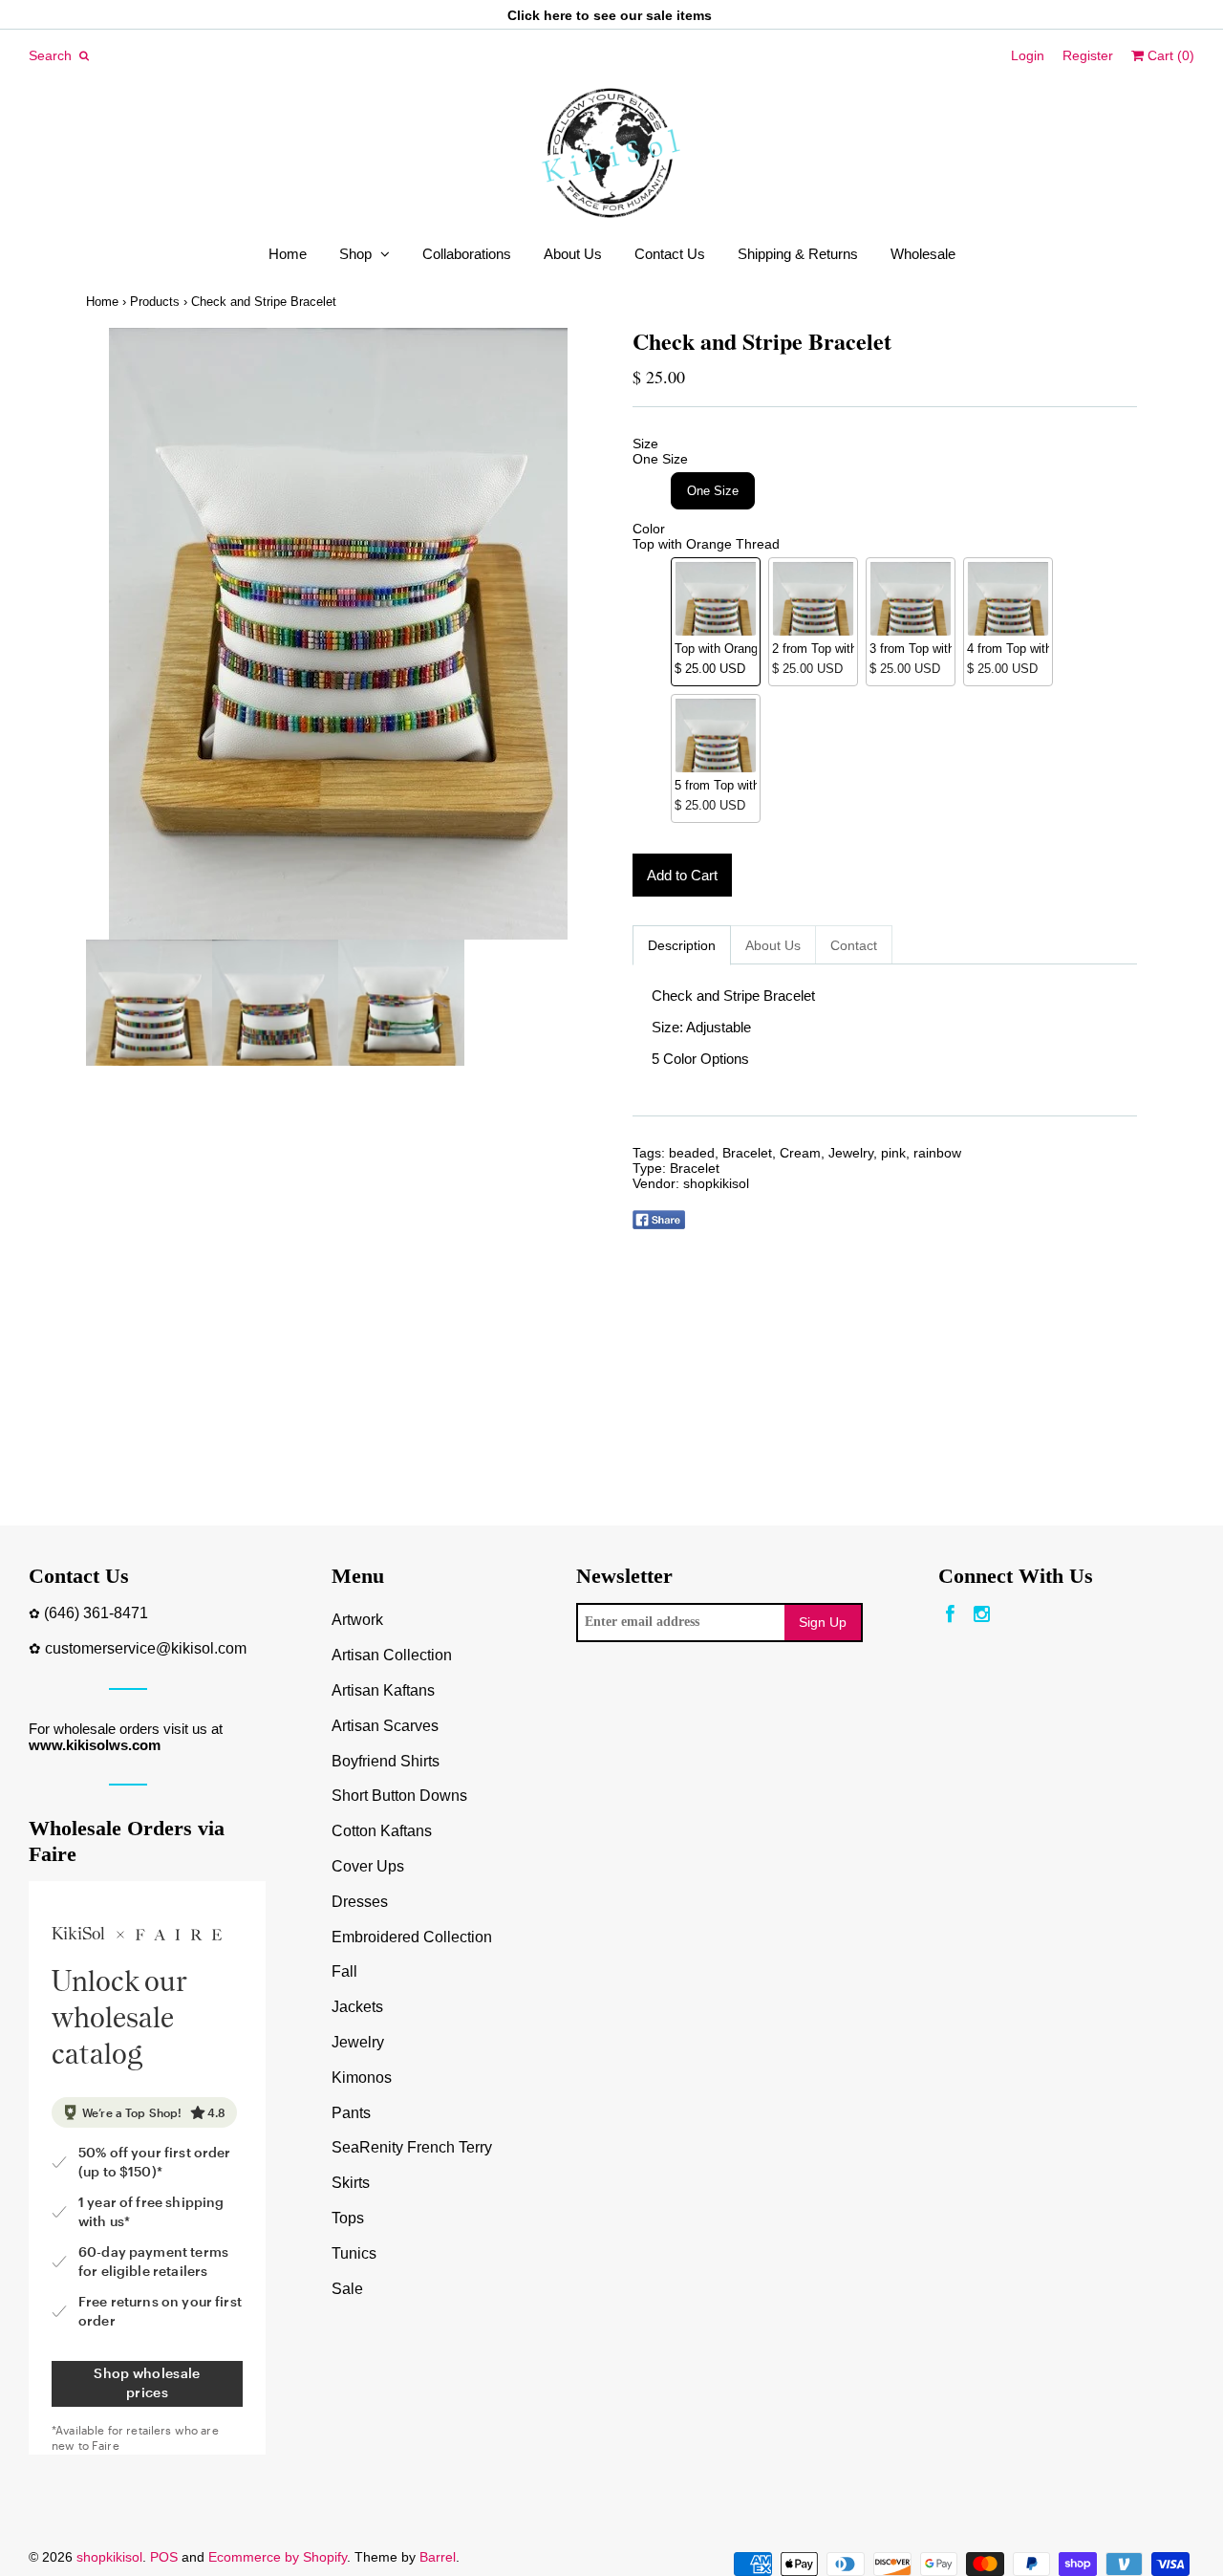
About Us (573, 254)
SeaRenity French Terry (412, 2147)
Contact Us (670, 254)
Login (1028, 55)
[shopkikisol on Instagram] (982, 1615)
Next (571, 634)
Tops (348, 2218)
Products (155, 302)
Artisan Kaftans (383, 1690)
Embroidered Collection (412, 1937)
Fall (344, 1971)
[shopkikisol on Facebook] (950, 1615)
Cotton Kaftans (382, 1831)
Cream (800, 1153)
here (558, 15)
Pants (351, 2113)
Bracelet (747, 1153)
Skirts (351, 2183)
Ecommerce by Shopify (278, 2557)
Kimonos (362, 2078)
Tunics (354, 2253)
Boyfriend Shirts (386, 1761)
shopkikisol (716, 1183)
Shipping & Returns (798, 254)
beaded (692, 1153)
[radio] (713, 491)
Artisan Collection (392, 1655)
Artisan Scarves (385, 1726)
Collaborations (467, 254)
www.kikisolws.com (95, 1745)
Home (288, 254)
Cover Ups (368, 1866)
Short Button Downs (399, 1796)
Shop (355, 254)
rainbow (937, 1153)
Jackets (357, 2007)
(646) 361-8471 (96, 1613)
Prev (105, 634)
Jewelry (851, 1153)
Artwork (357, 1620)
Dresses (360, 1902)
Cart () (1169, 55)
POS (164, 2557)
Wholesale (923, 254)
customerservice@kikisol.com (146, 1648)
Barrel (438, 2557)
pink (893, 1153)
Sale (347, 2289)
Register (1088, 55)
